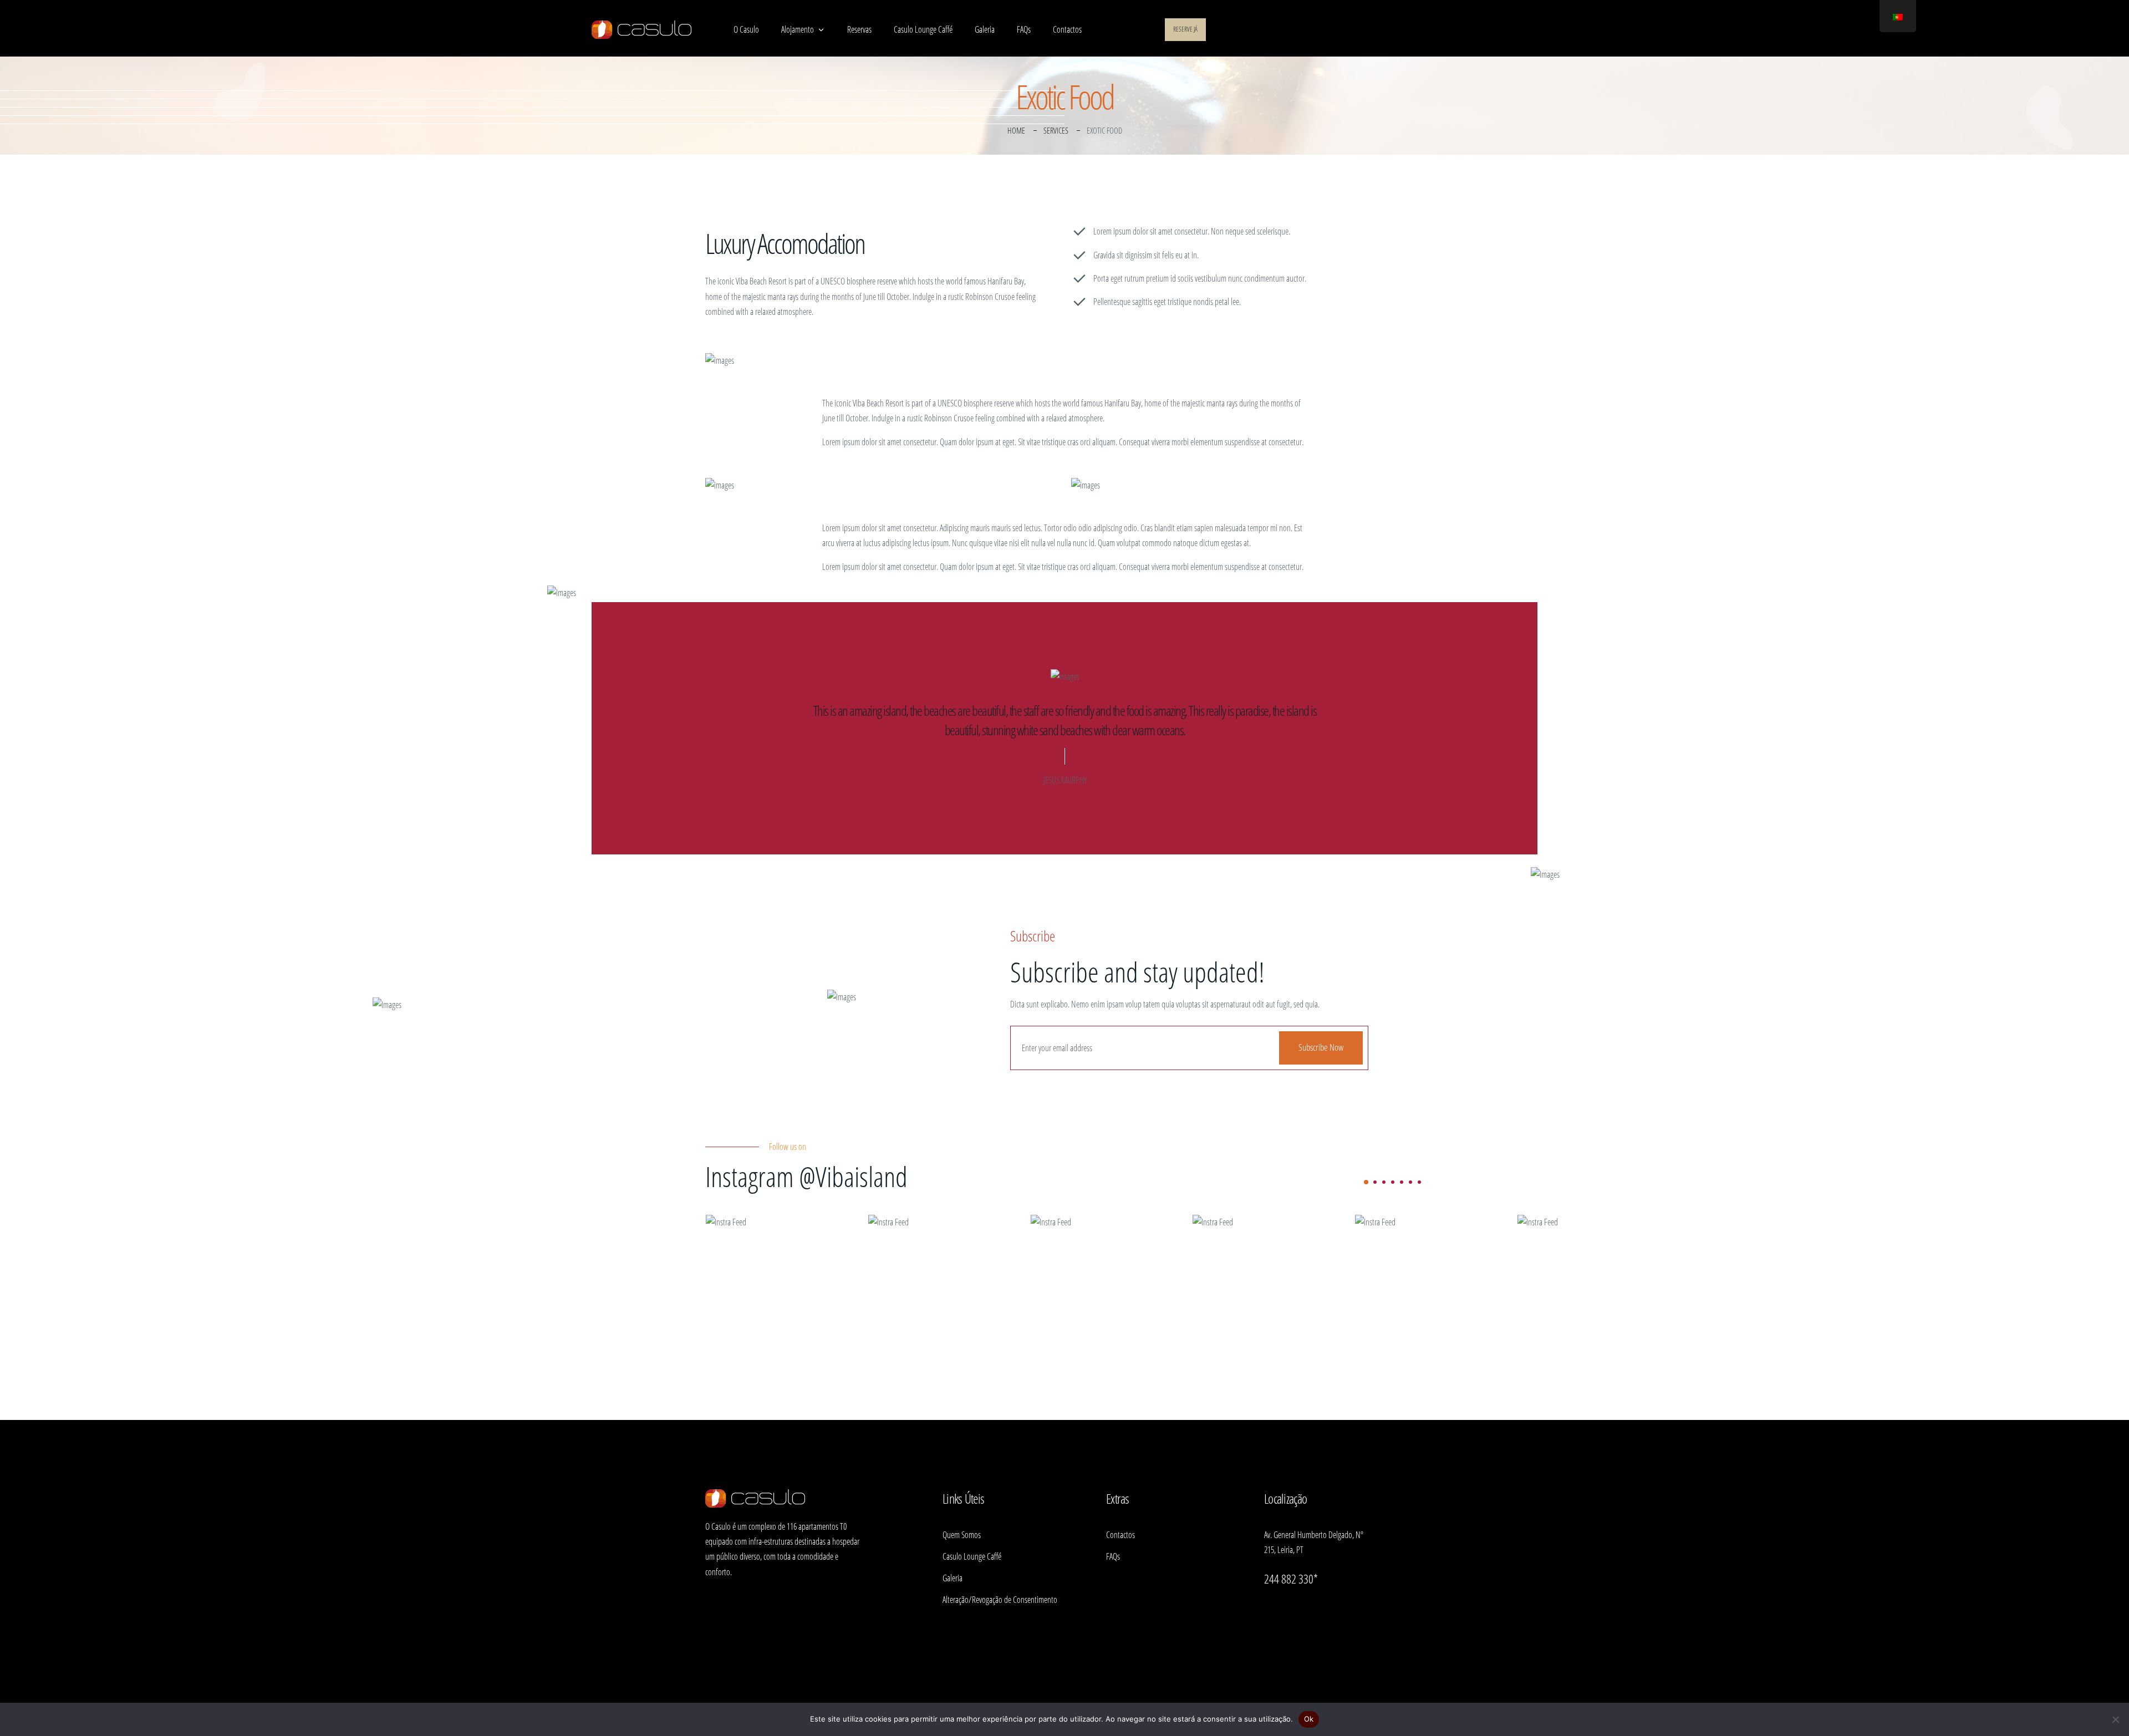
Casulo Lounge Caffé (923, 29)
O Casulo (746, 29)
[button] (1366, 1182)
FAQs (1024, 29)
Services (1056, 130)
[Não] (2115, 1719)
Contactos (1067, 29)
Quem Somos (962, 1535)
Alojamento (798, 29)
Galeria (985, 29)
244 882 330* (1291, 1579)
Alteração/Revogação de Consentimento (1000, 1600)
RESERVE (1185, 29)
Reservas (859, 29)
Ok (1309, 1719)
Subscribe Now (1321, 1047)
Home (1016, 130)
